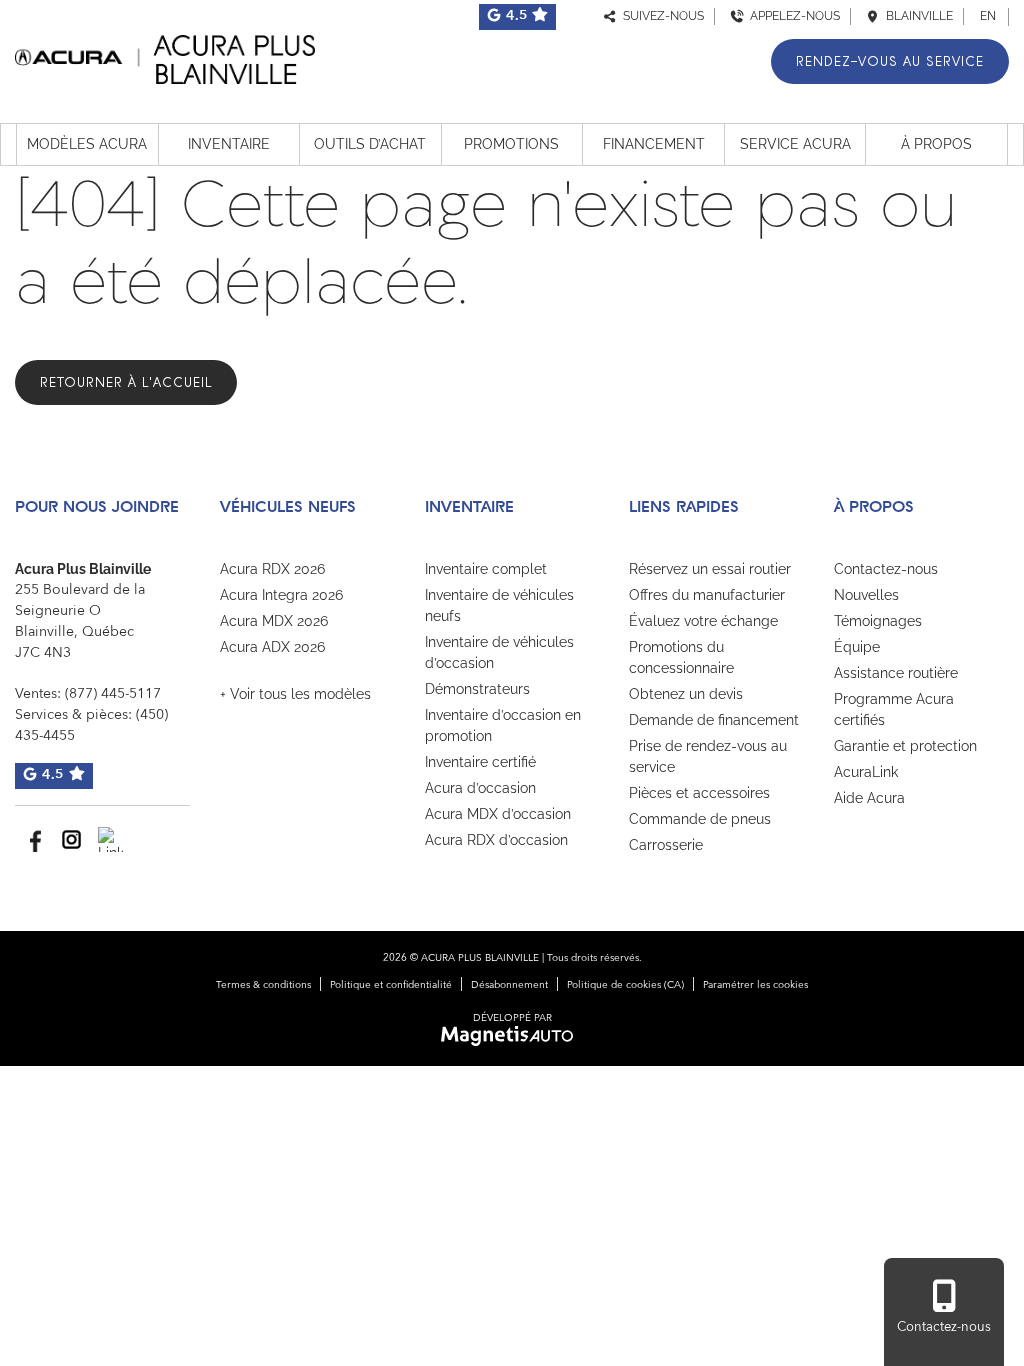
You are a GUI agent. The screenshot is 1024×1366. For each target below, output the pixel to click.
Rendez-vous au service (890, 61)
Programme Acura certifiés (894, 709)
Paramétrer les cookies (755, 985)
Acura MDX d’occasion (498, 814)
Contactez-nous (886, 569)
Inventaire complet (486, 569)
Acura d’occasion (480, 788)
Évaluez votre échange (703, 621)
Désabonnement (509, 985)
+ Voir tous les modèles (295, 694)
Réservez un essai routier (710, 569)
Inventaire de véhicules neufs (499, 605)
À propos (936, 144)
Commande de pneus (700, 819)
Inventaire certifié (480, 762)
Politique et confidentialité (391, 985)
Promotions (511, 144)
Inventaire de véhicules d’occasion (499, 652)
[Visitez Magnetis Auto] (512, 1036)
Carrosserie (666, 845)
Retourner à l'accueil (126, 382)
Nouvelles (866, 595)
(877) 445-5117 (113, 694)
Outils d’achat (370, 144)
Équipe (857, 647)
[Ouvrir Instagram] (71, 839)
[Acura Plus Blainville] (165, 56)
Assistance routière (896, 673)
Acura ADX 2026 (272, 647)
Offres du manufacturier (707, 595)
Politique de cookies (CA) (625, 985)
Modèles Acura (87, 144)
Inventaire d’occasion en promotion (503, 725)
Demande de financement (714, 720)
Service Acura (795, 144)
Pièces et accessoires (699, 793)
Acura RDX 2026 (272, 569)
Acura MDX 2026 (274, 621)
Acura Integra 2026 (281, 595)
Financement (654, 144)
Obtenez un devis (686, 694)
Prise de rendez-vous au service (708, 756)
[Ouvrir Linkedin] (110, 839)
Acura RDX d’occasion (496, 840)
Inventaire (229, 144)
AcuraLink (866, 772)
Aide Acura (869, 798)
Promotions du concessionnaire (681, 657)
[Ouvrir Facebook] (32, 839)
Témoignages (878, 621)
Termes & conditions (263, 985)
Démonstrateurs (477, 689)
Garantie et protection (905, 746)
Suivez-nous (660, 16)
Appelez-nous (792, 16)
